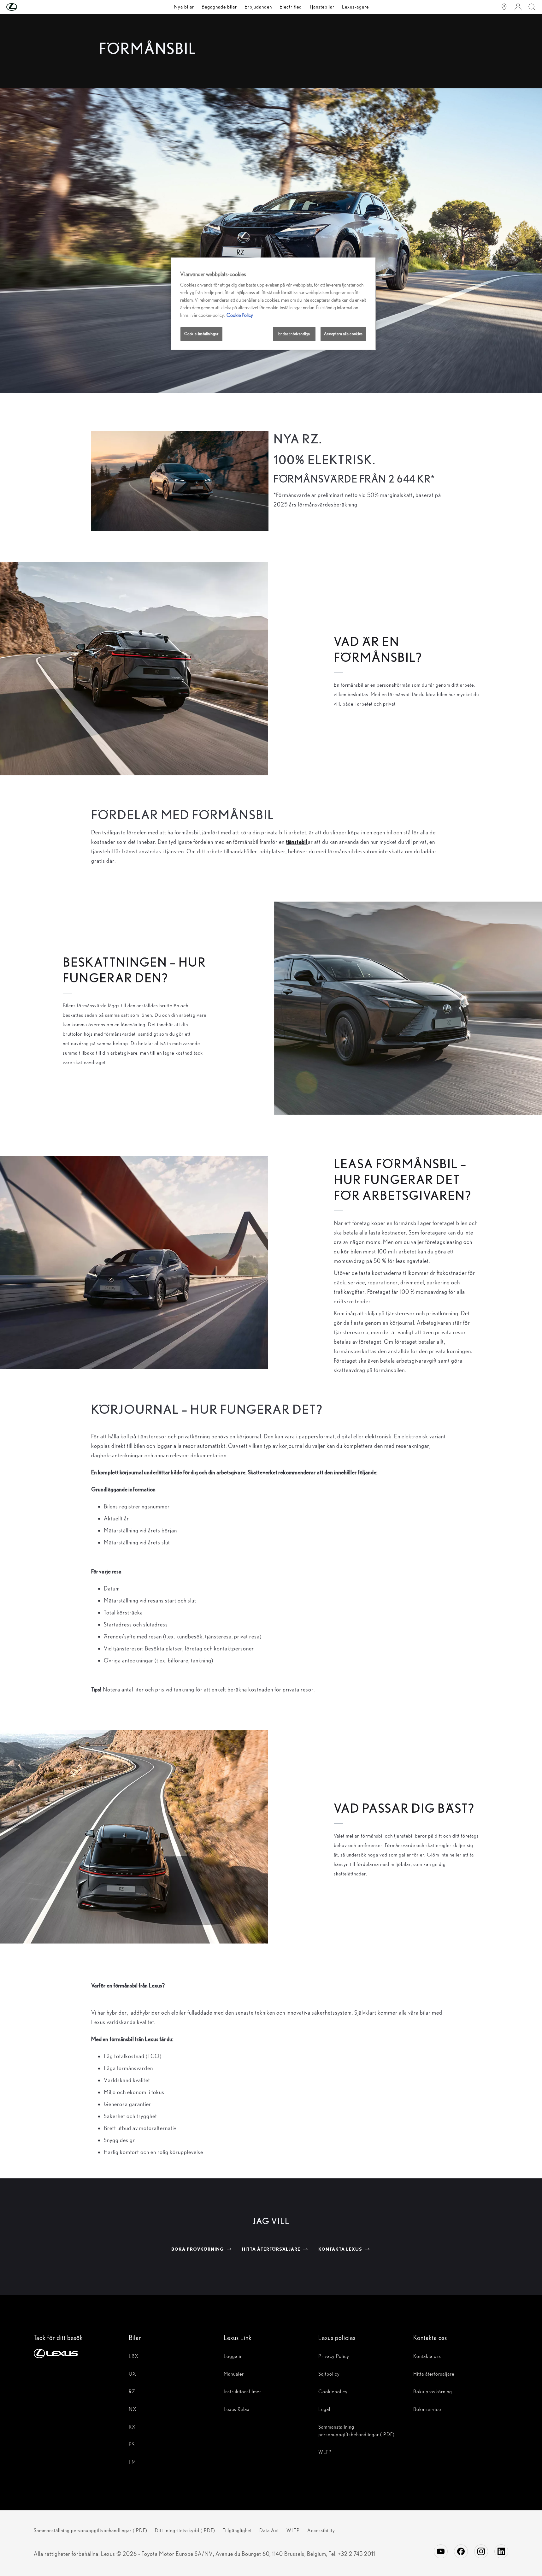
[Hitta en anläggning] (504, 7)
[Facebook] (461, 2551)
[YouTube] (441, 2551)
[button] (24, 7)
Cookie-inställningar (201, 334)
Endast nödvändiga (294, 334)
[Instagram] (481, 2551)
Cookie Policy (240, 315)
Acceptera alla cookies (343, 334)
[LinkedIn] (501, 2551)
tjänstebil (297, 842)
